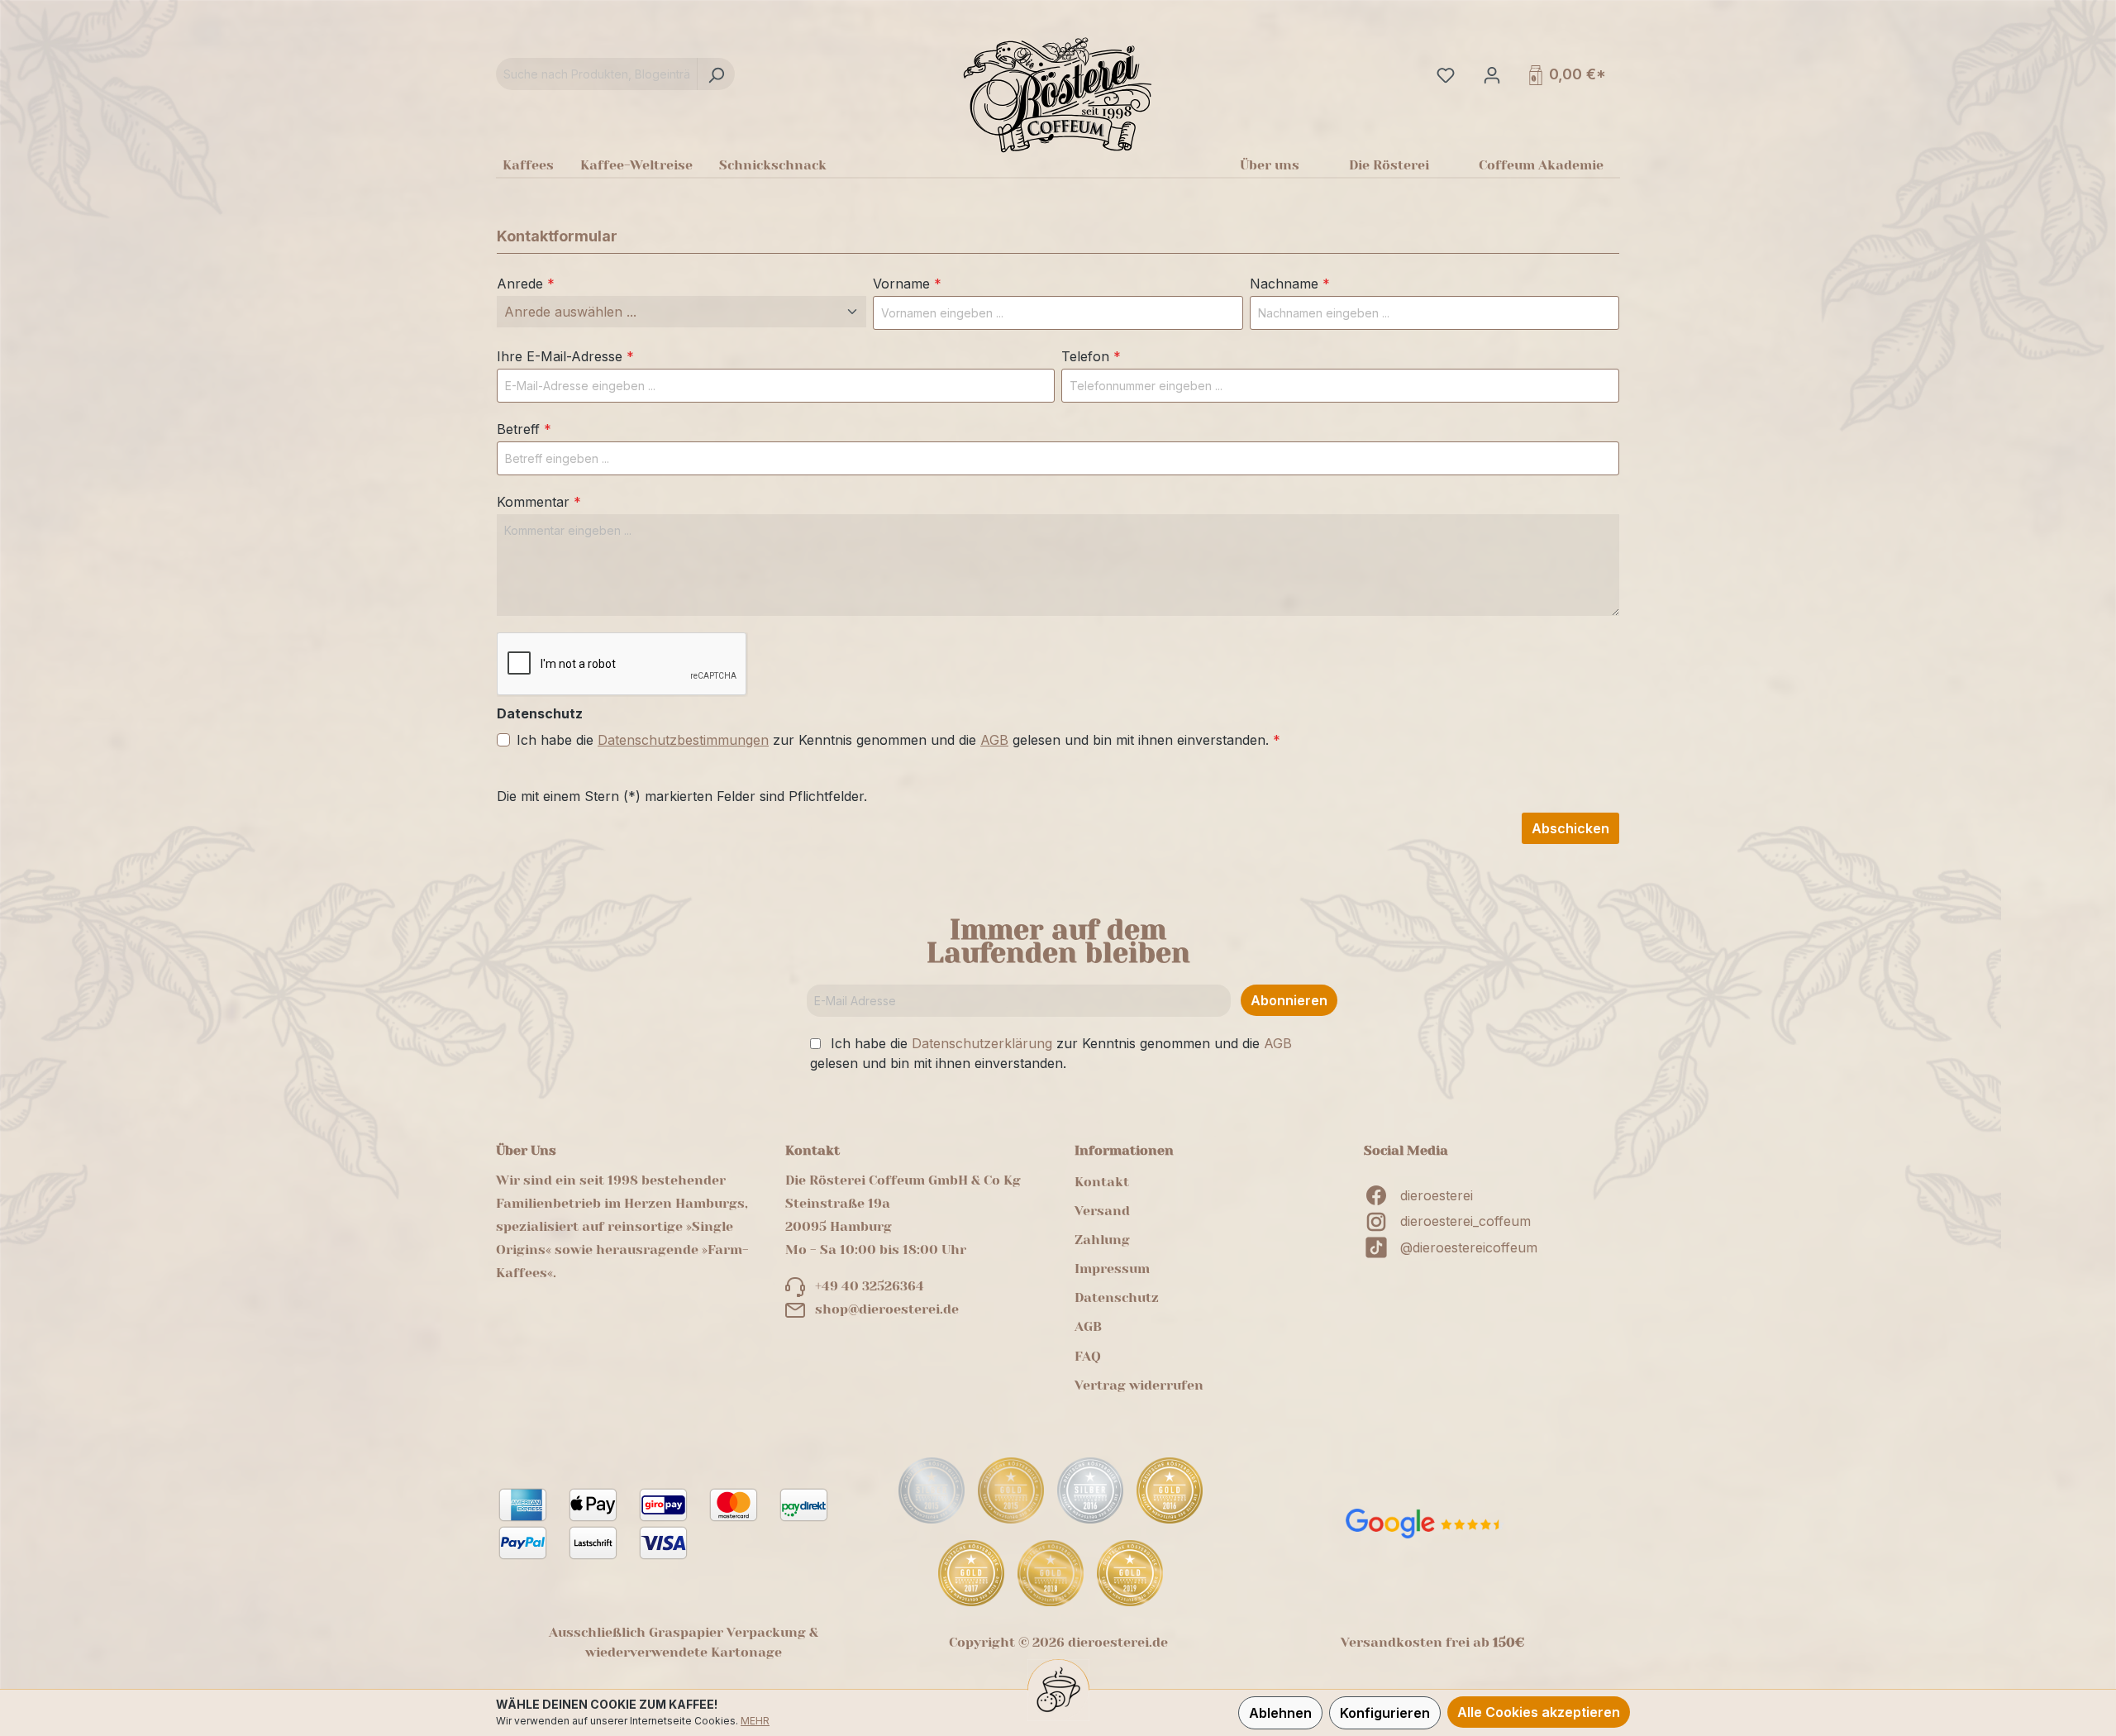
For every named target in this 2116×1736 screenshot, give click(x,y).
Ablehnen (1280, 1713)
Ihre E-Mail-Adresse (565, 356)
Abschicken (1570, 828)
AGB (994, 740)
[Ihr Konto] (1490, 74)
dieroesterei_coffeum (1465, 1221)
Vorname (907, 284)
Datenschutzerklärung (982, 1043)
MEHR (755, 1721)
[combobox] (597, 74)
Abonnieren (1289, 1000)
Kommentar (539, 502)
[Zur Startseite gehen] (1058, 94)
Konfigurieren (1385, 1713)
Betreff (524, 429)
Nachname (1290, 284)
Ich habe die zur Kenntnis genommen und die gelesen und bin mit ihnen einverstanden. (898, 740)
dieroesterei (1437, 1195)
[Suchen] (716, 74)
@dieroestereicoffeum (1469, 1247)
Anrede (526, 284)
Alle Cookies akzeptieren (1539, 1712)
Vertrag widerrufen (1139, 1385)
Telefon (1091, 356)
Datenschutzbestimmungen (683, 740)
